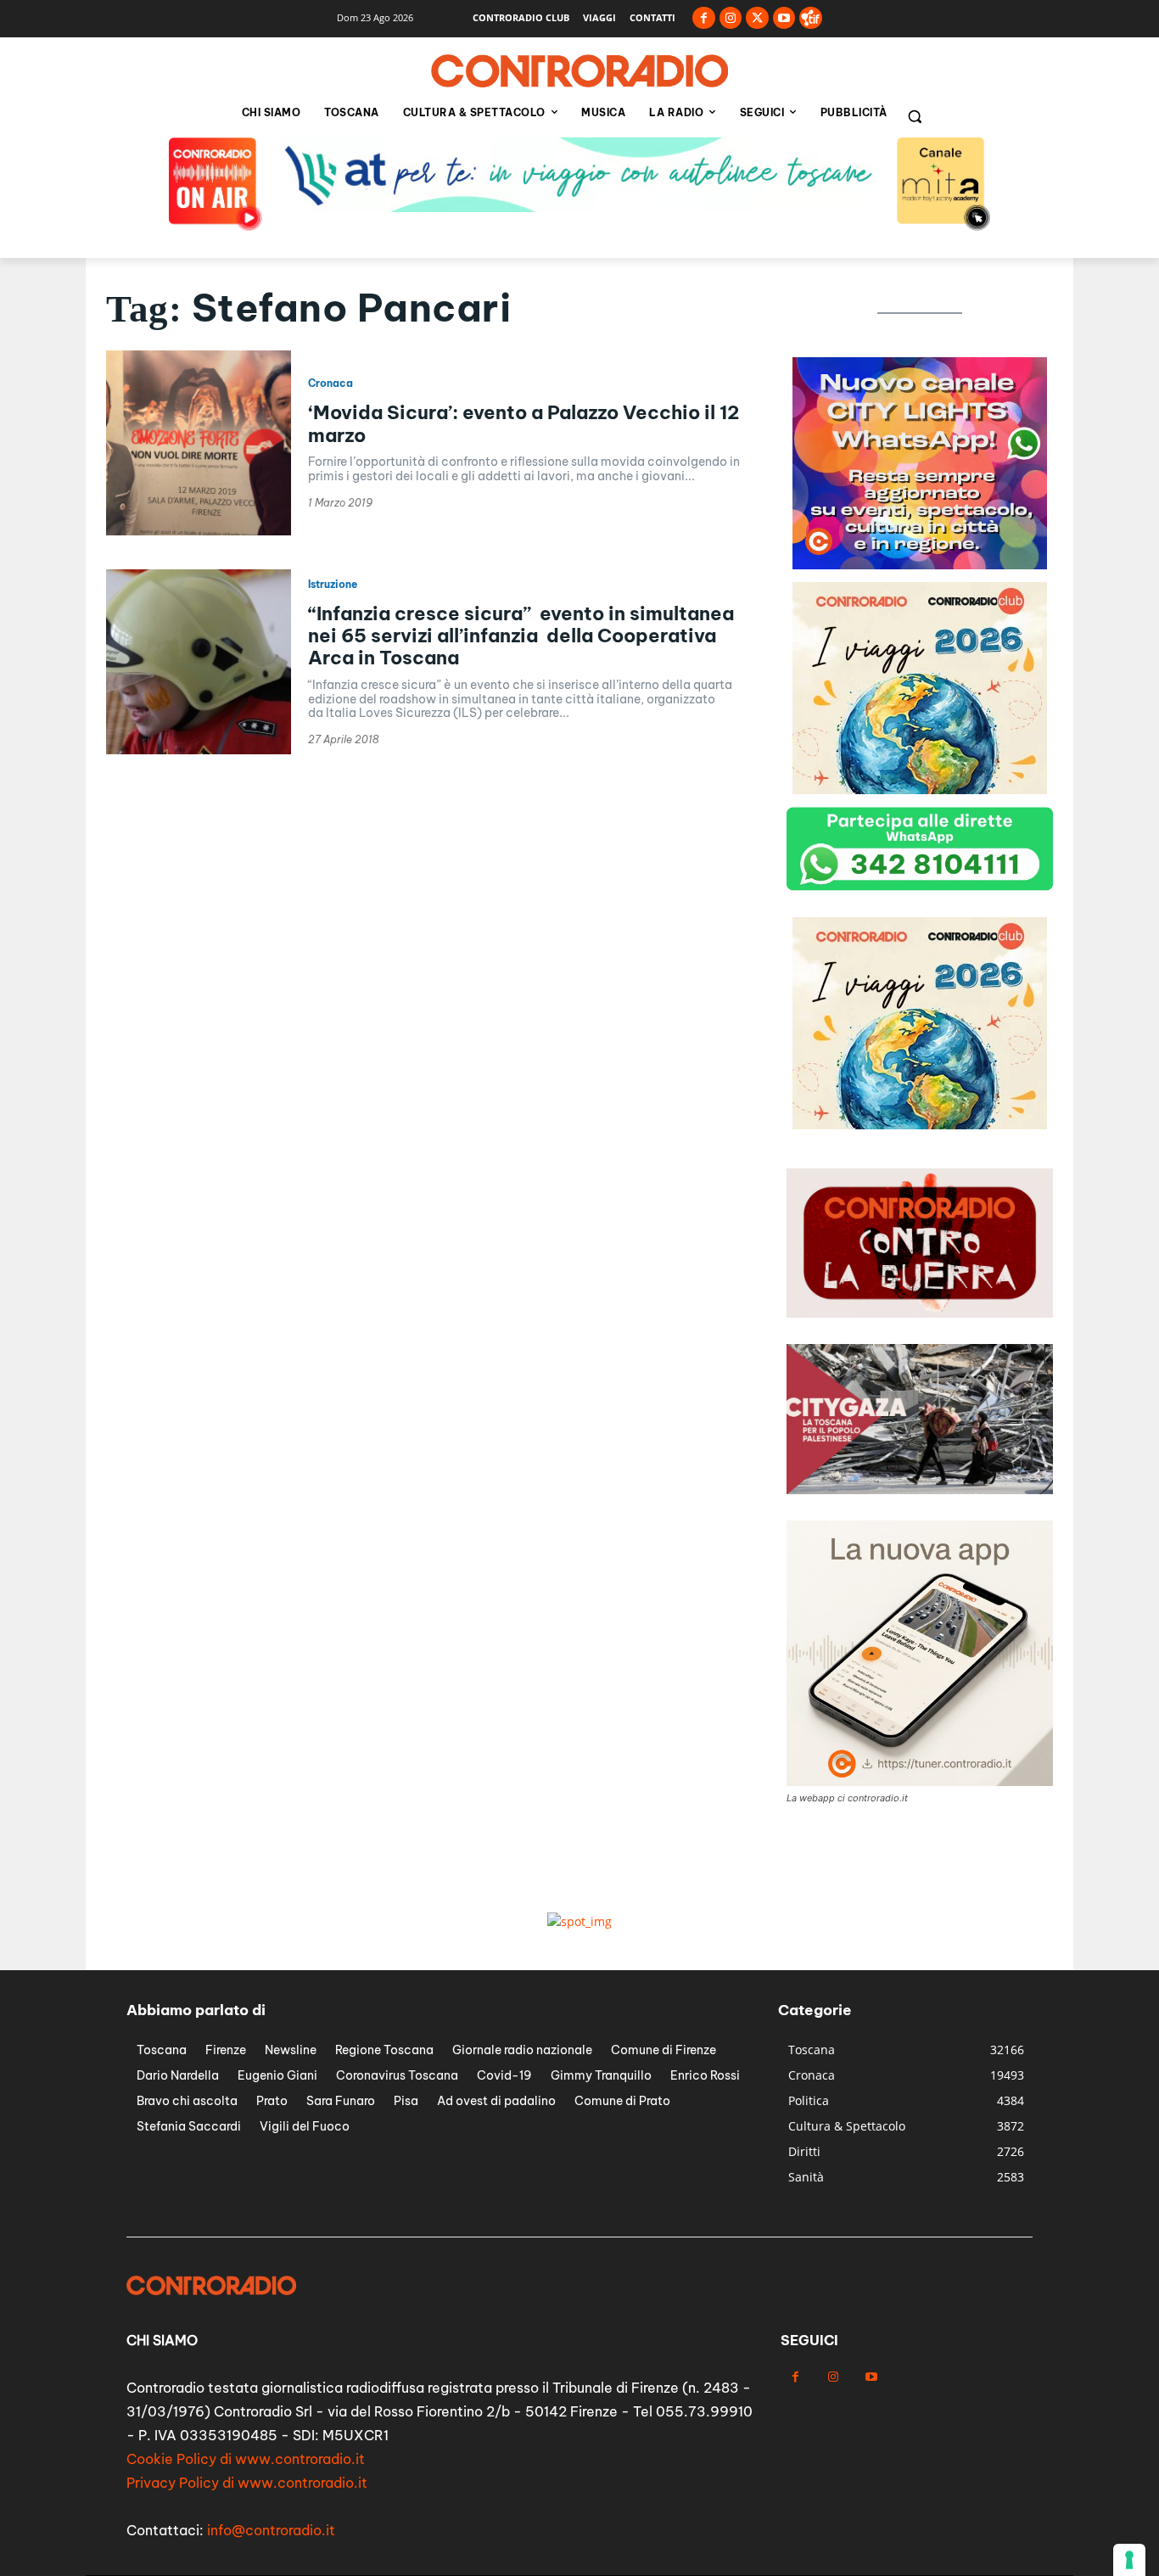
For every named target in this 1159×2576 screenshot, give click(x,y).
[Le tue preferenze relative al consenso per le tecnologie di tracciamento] (1129, 2560)
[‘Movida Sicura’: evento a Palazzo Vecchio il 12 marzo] (199, 443)
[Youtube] (784, 18)
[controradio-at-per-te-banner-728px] (579, 207)
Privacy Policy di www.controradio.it (247, 2483)
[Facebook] (704, 18)
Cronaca (330, 384)
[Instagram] (731, 18)
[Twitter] (757, 18)
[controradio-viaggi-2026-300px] (920, 790)
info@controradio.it (271, 2530)
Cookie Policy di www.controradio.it (246, 2459)
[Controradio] (579, 71)
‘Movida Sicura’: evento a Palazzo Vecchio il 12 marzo (524, 423)
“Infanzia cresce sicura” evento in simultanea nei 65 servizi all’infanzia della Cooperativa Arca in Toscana (521, 636)
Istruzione (333, 585)
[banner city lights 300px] (920, 565)
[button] (915, 116)
